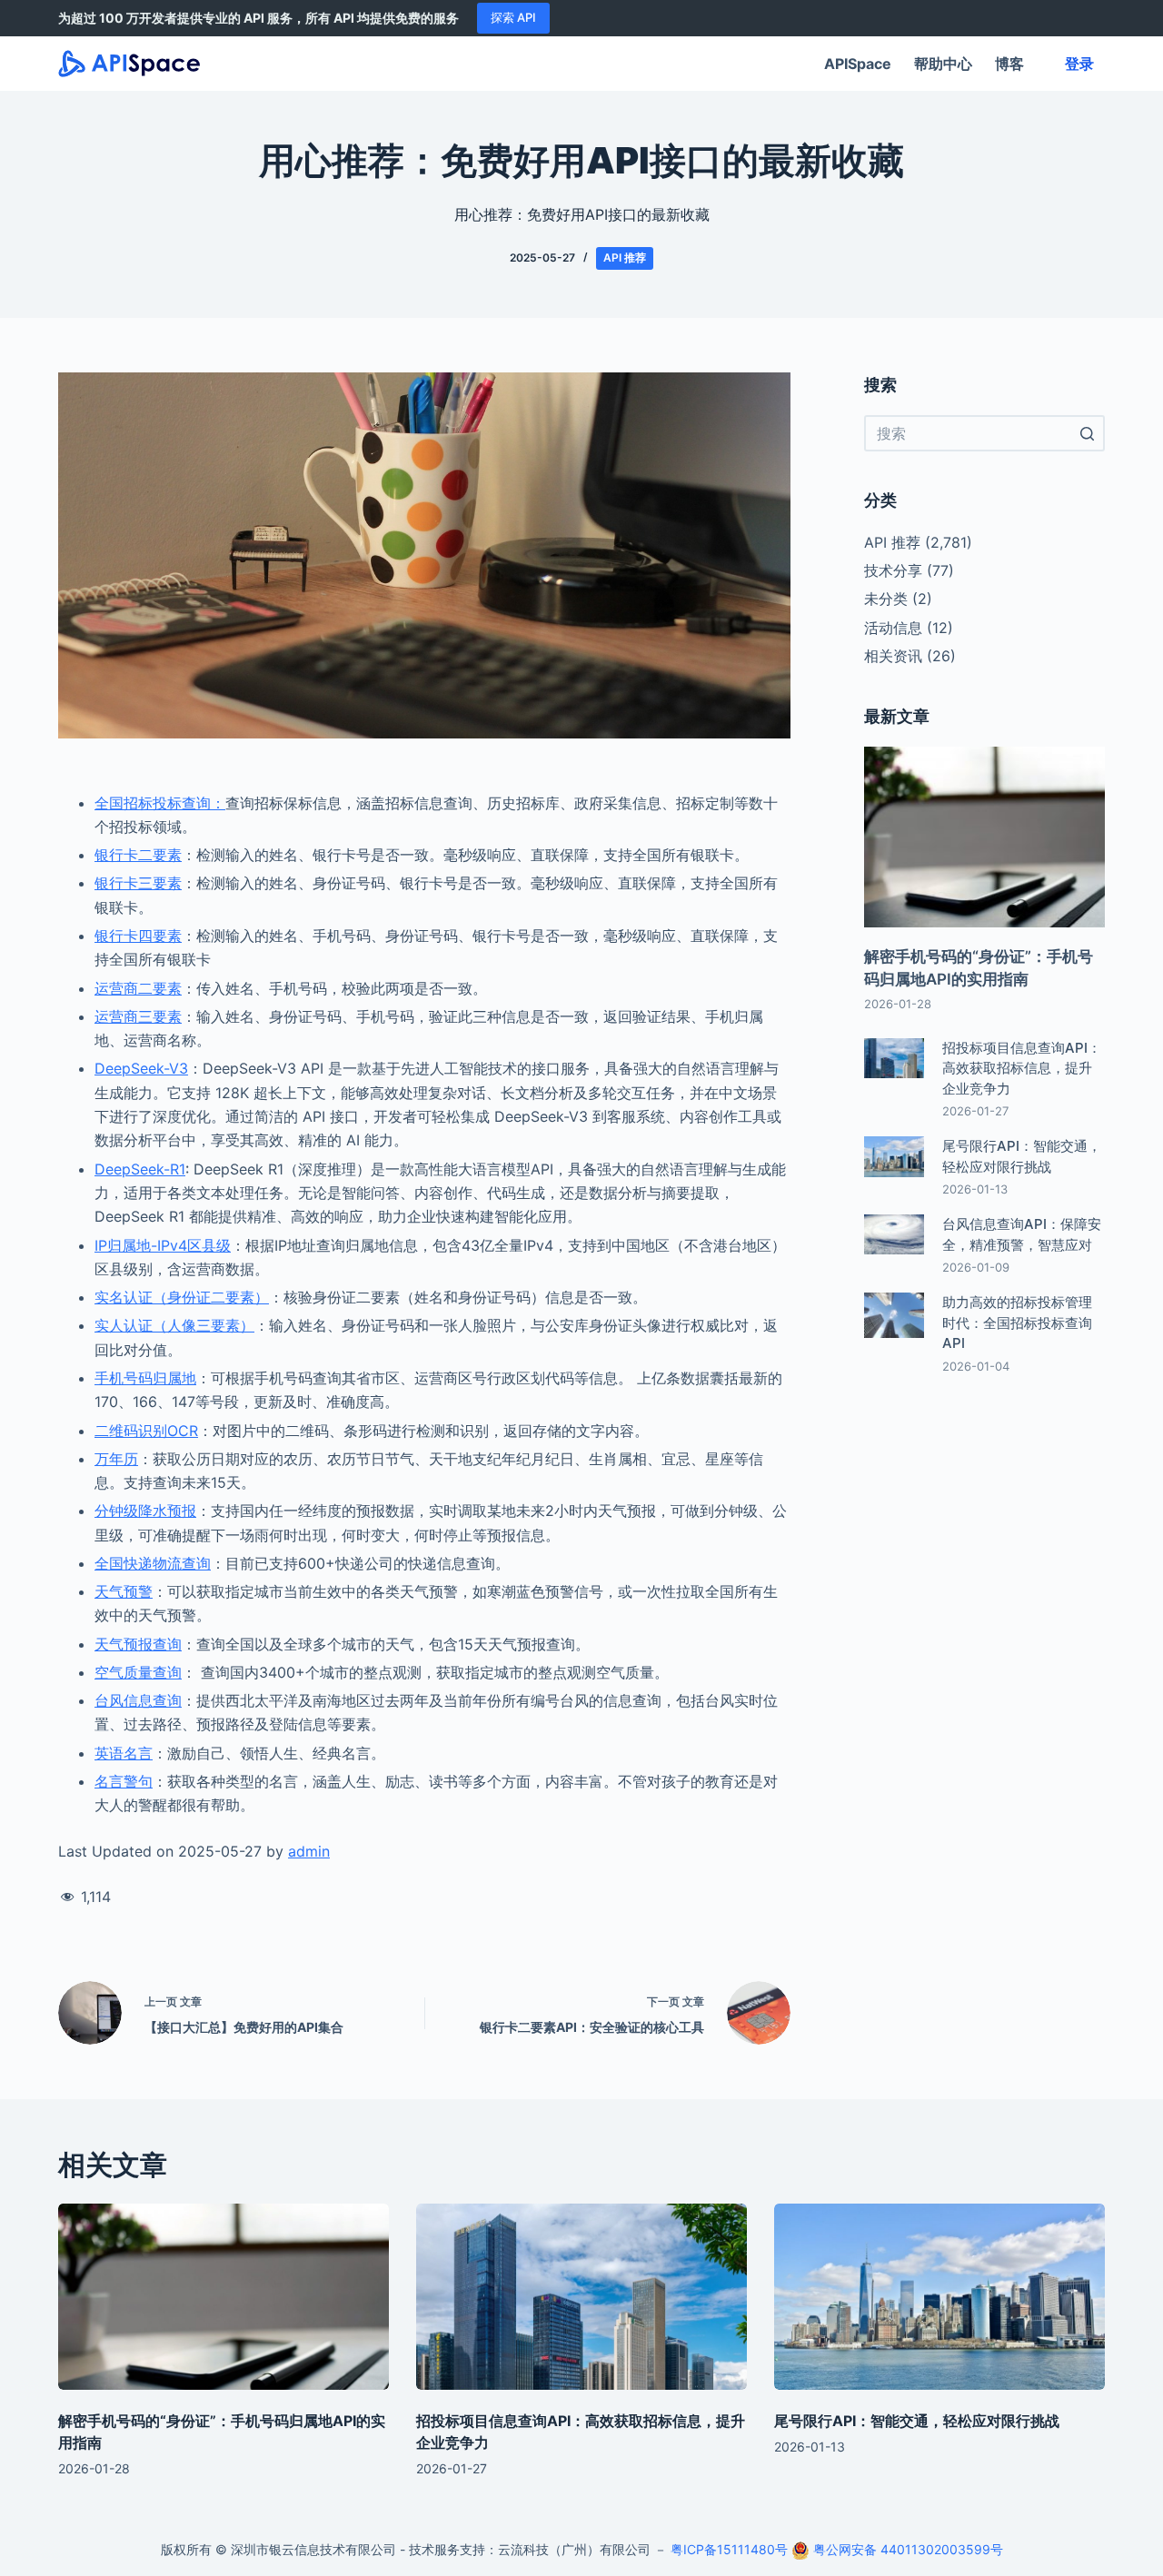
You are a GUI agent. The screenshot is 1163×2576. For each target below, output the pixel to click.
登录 (1079, 64)
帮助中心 (943, 64)
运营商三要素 (138, 1016)
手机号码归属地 (145, 1378)
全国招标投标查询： (160, 803)
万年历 (116, 1459)
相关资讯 (893, 656)
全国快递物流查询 (153, 1563)
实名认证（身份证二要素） (182, 1297)
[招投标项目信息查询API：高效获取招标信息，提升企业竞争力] (581, 2297)
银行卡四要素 (138, 936)
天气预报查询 (138, 1644)
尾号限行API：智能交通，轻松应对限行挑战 (917, 2421)
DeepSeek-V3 (141, 1068)
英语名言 (124, 1753)
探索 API (513, 17)
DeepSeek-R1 (140, 1169)
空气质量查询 (138, 1672)
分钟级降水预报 (145, 1511)
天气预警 (124, 1591)
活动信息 (893, 628)
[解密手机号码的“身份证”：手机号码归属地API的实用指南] (224, 2297)
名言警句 (124, 1781)
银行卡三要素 (138, 883)
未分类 (886, 599)
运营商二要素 (138, 988)
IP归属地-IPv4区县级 (163, 1245)
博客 (1009, 64)
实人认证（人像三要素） (174, 1325)
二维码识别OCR (146, 1431)
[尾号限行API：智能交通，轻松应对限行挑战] (939, 2297)
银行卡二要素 (138, 855)
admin (309, 1851)
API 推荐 (625, 258)
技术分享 (893, 570)
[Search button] (1087, 433)
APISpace (858, 64)
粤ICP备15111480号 (729, 2549)
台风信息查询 (138, 1700)
